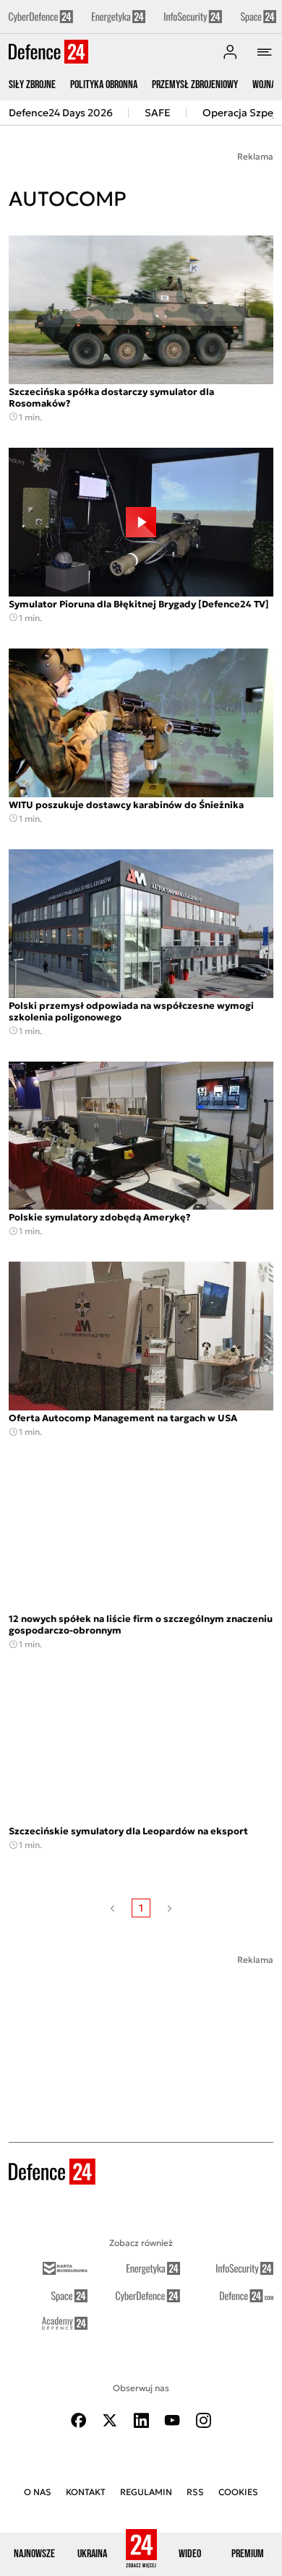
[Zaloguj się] (230, 52)
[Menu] (265, 52)
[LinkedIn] (141, 2420)
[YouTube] (172, 2420)
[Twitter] (110, 2420)
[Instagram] (203, 2420)
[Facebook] (79, 2420)
